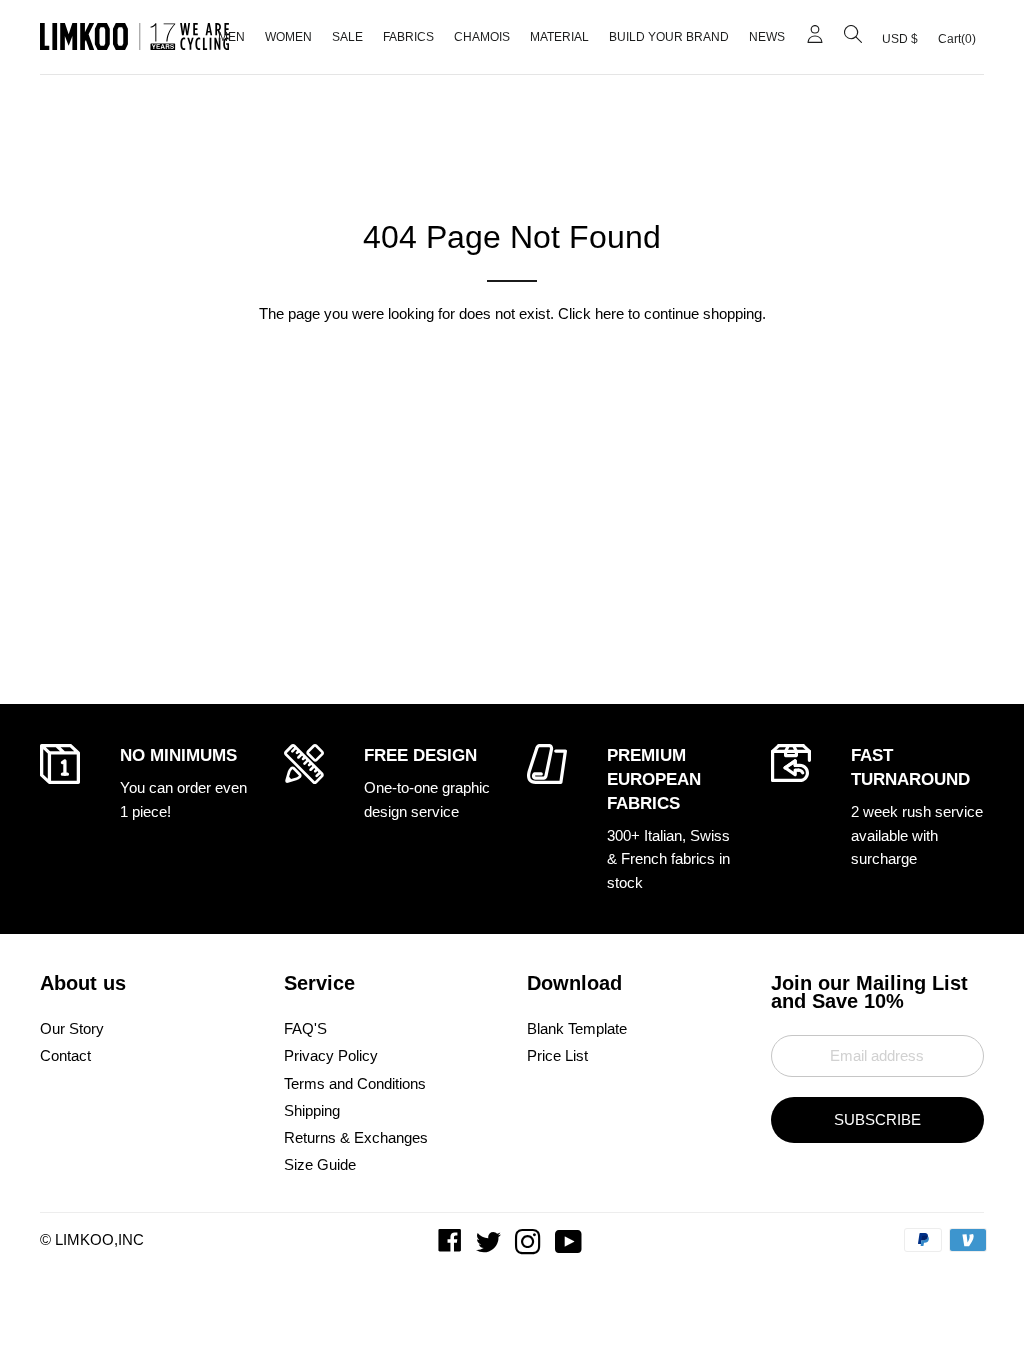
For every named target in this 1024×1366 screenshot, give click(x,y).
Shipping (312, 1110)
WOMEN (288, 37)
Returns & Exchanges (356, 1137)
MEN (231, 37)
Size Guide (320, 1164)
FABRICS (408, 37)
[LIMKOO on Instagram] (530, 1246)
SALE (347, 37)
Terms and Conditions (355, 1083)
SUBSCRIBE (877, 1119)
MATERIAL (559, 37)
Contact (65, 1055)
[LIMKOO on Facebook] (452, 1246)
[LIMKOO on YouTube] (570, 1246)
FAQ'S (305, 1028)
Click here (591, 313)
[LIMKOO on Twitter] (490, 1246)
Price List (557, 1055)
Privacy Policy (331, 1055)
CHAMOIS (482, 37)
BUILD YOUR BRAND (669, 37)
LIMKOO (84, 1239)
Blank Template (577, 1028)
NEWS (767, 37)
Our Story (72, 1028)
